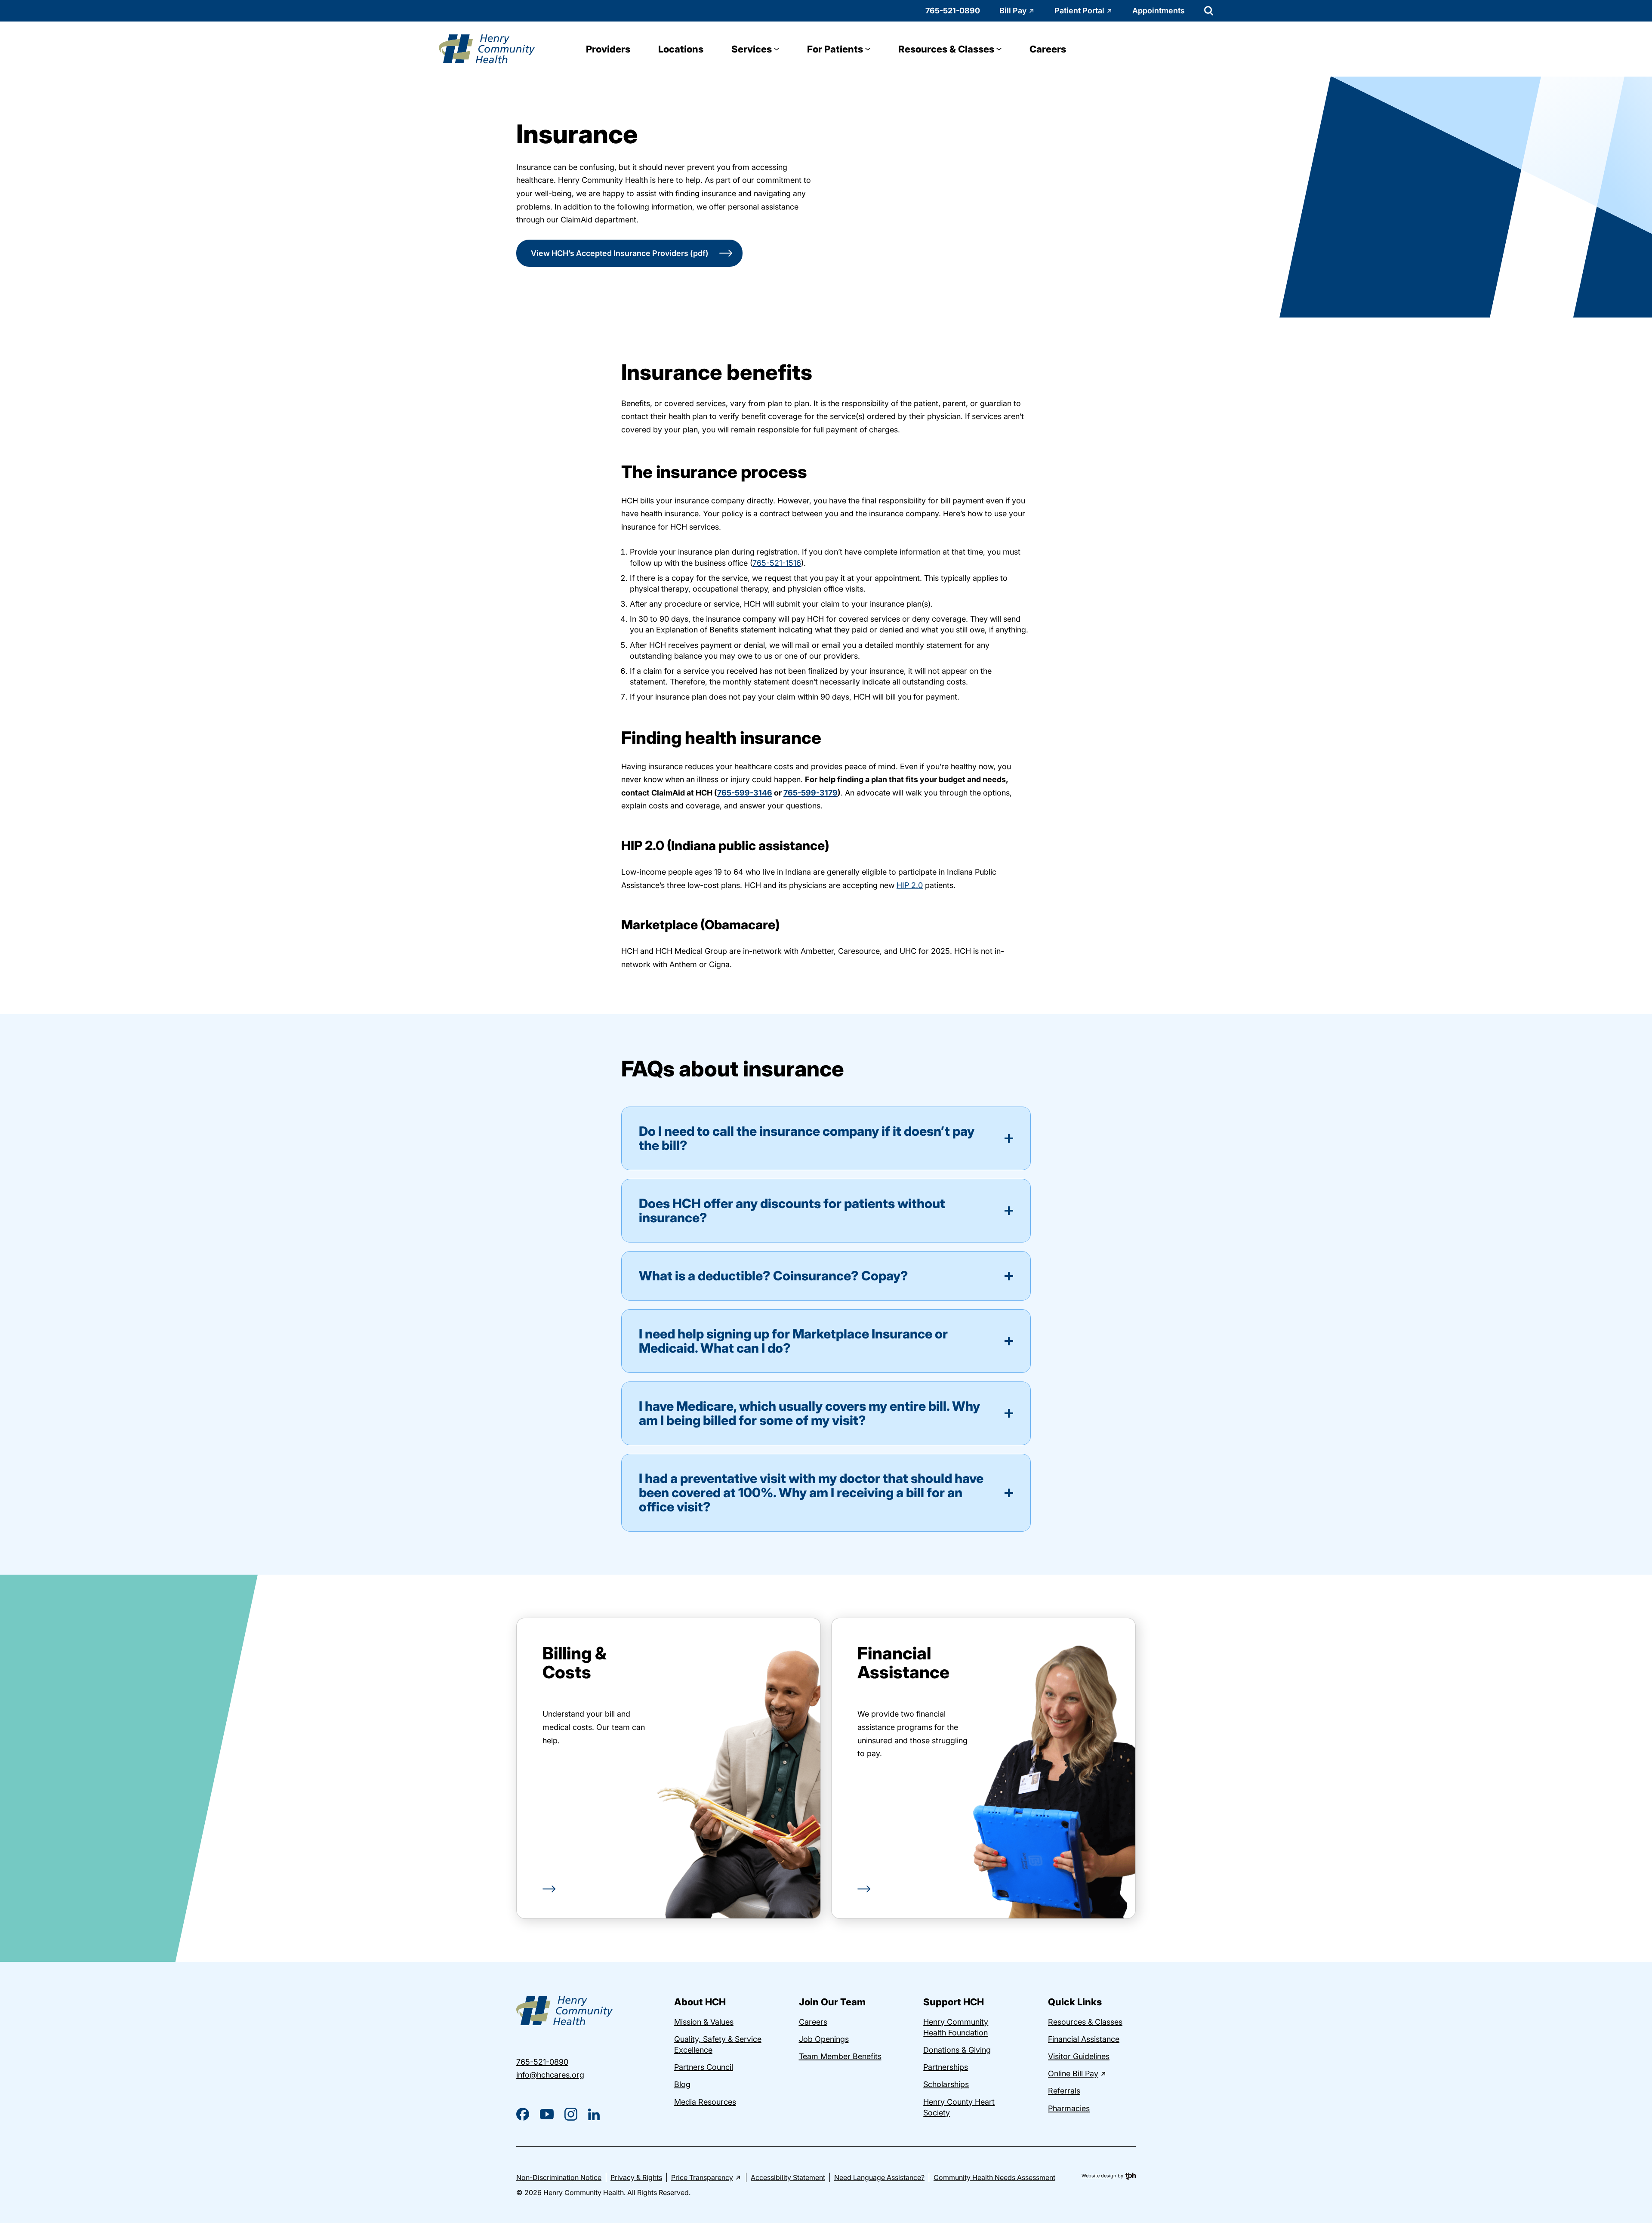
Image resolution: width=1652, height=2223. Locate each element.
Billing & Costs (575, 1663)
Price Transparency (702, 2177)
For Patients (835, 49)
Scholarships (946, 2084)
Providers (608, 49)
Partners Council (704, 2067)
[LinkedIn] (594, 2114)
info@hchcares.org (550, 2075)
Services (752, 49)
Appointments (1159, 11)
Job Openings (824, 2039)
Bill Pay (1013, 11)
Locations (681, 49)
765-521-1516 (777, 563)
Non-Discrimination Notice (559, 2177)
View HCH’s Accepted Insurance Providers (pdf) (620, 253)
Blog (682, 2084)
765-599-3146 (745, 793)
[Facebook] (523, 2114)
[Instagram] (571, 2114)
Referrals (1064, 2091)
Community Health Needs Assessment (994, 2177)
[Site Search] (1209, 11)
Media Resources (705, 2102)
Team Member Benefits (840, 2056)
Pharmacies (1069, 2108)
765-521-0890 (953, 11)
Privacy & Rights (636, 2177)
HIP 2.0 (910, 885)
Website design (1099, 2176)
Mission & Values (704, 2022)
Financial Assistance (903, 1663)
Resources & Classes (946, 49)
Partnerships (946, 2067)
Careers (1048, 49)
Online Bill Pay (1073, 2073)
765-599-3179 (811, 793)
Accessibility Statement (788, 2177)
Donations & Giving (957, 2050)
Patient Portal (1079, 11)
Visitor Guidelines (1079, 2056)
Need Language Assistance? (879, 2177)
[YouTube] (547, 2114)
